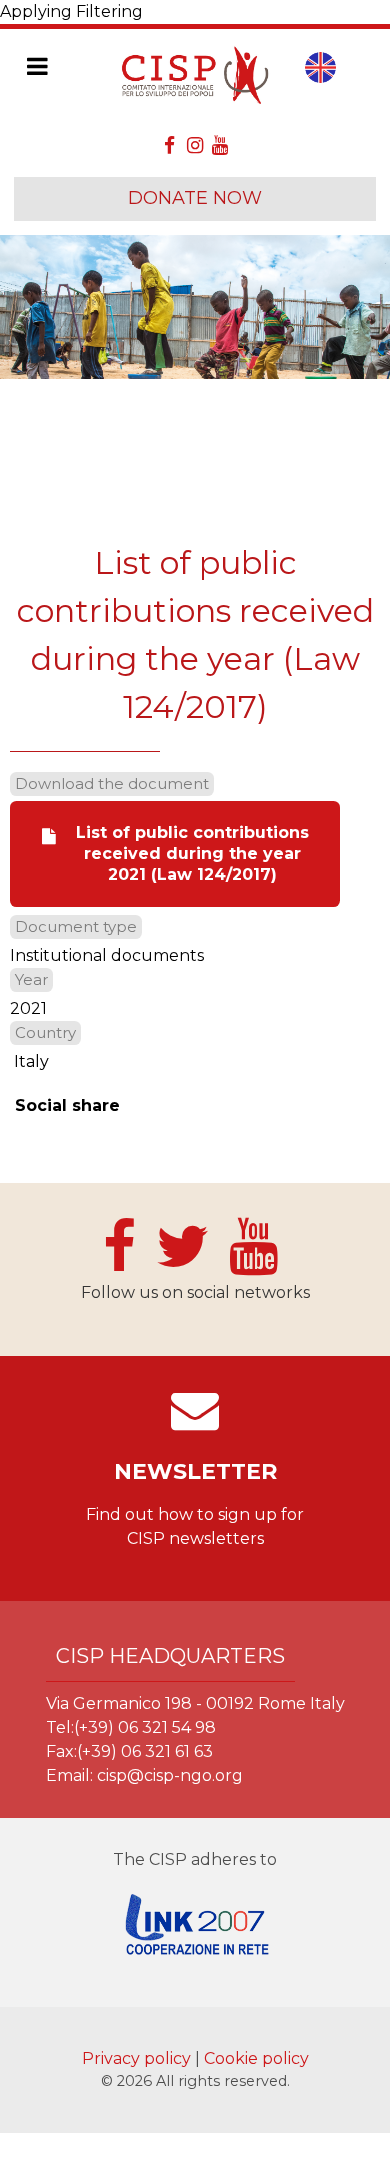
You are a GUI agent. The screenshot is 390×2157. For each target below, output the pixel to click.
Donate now (195, 198)
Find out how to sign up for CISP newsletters (195, 1526)
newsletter (195, 1471)
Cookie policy (256, 2058)
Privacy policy (138, 2058)
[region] (195, 307)
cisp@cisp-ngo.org (170, 1775)
